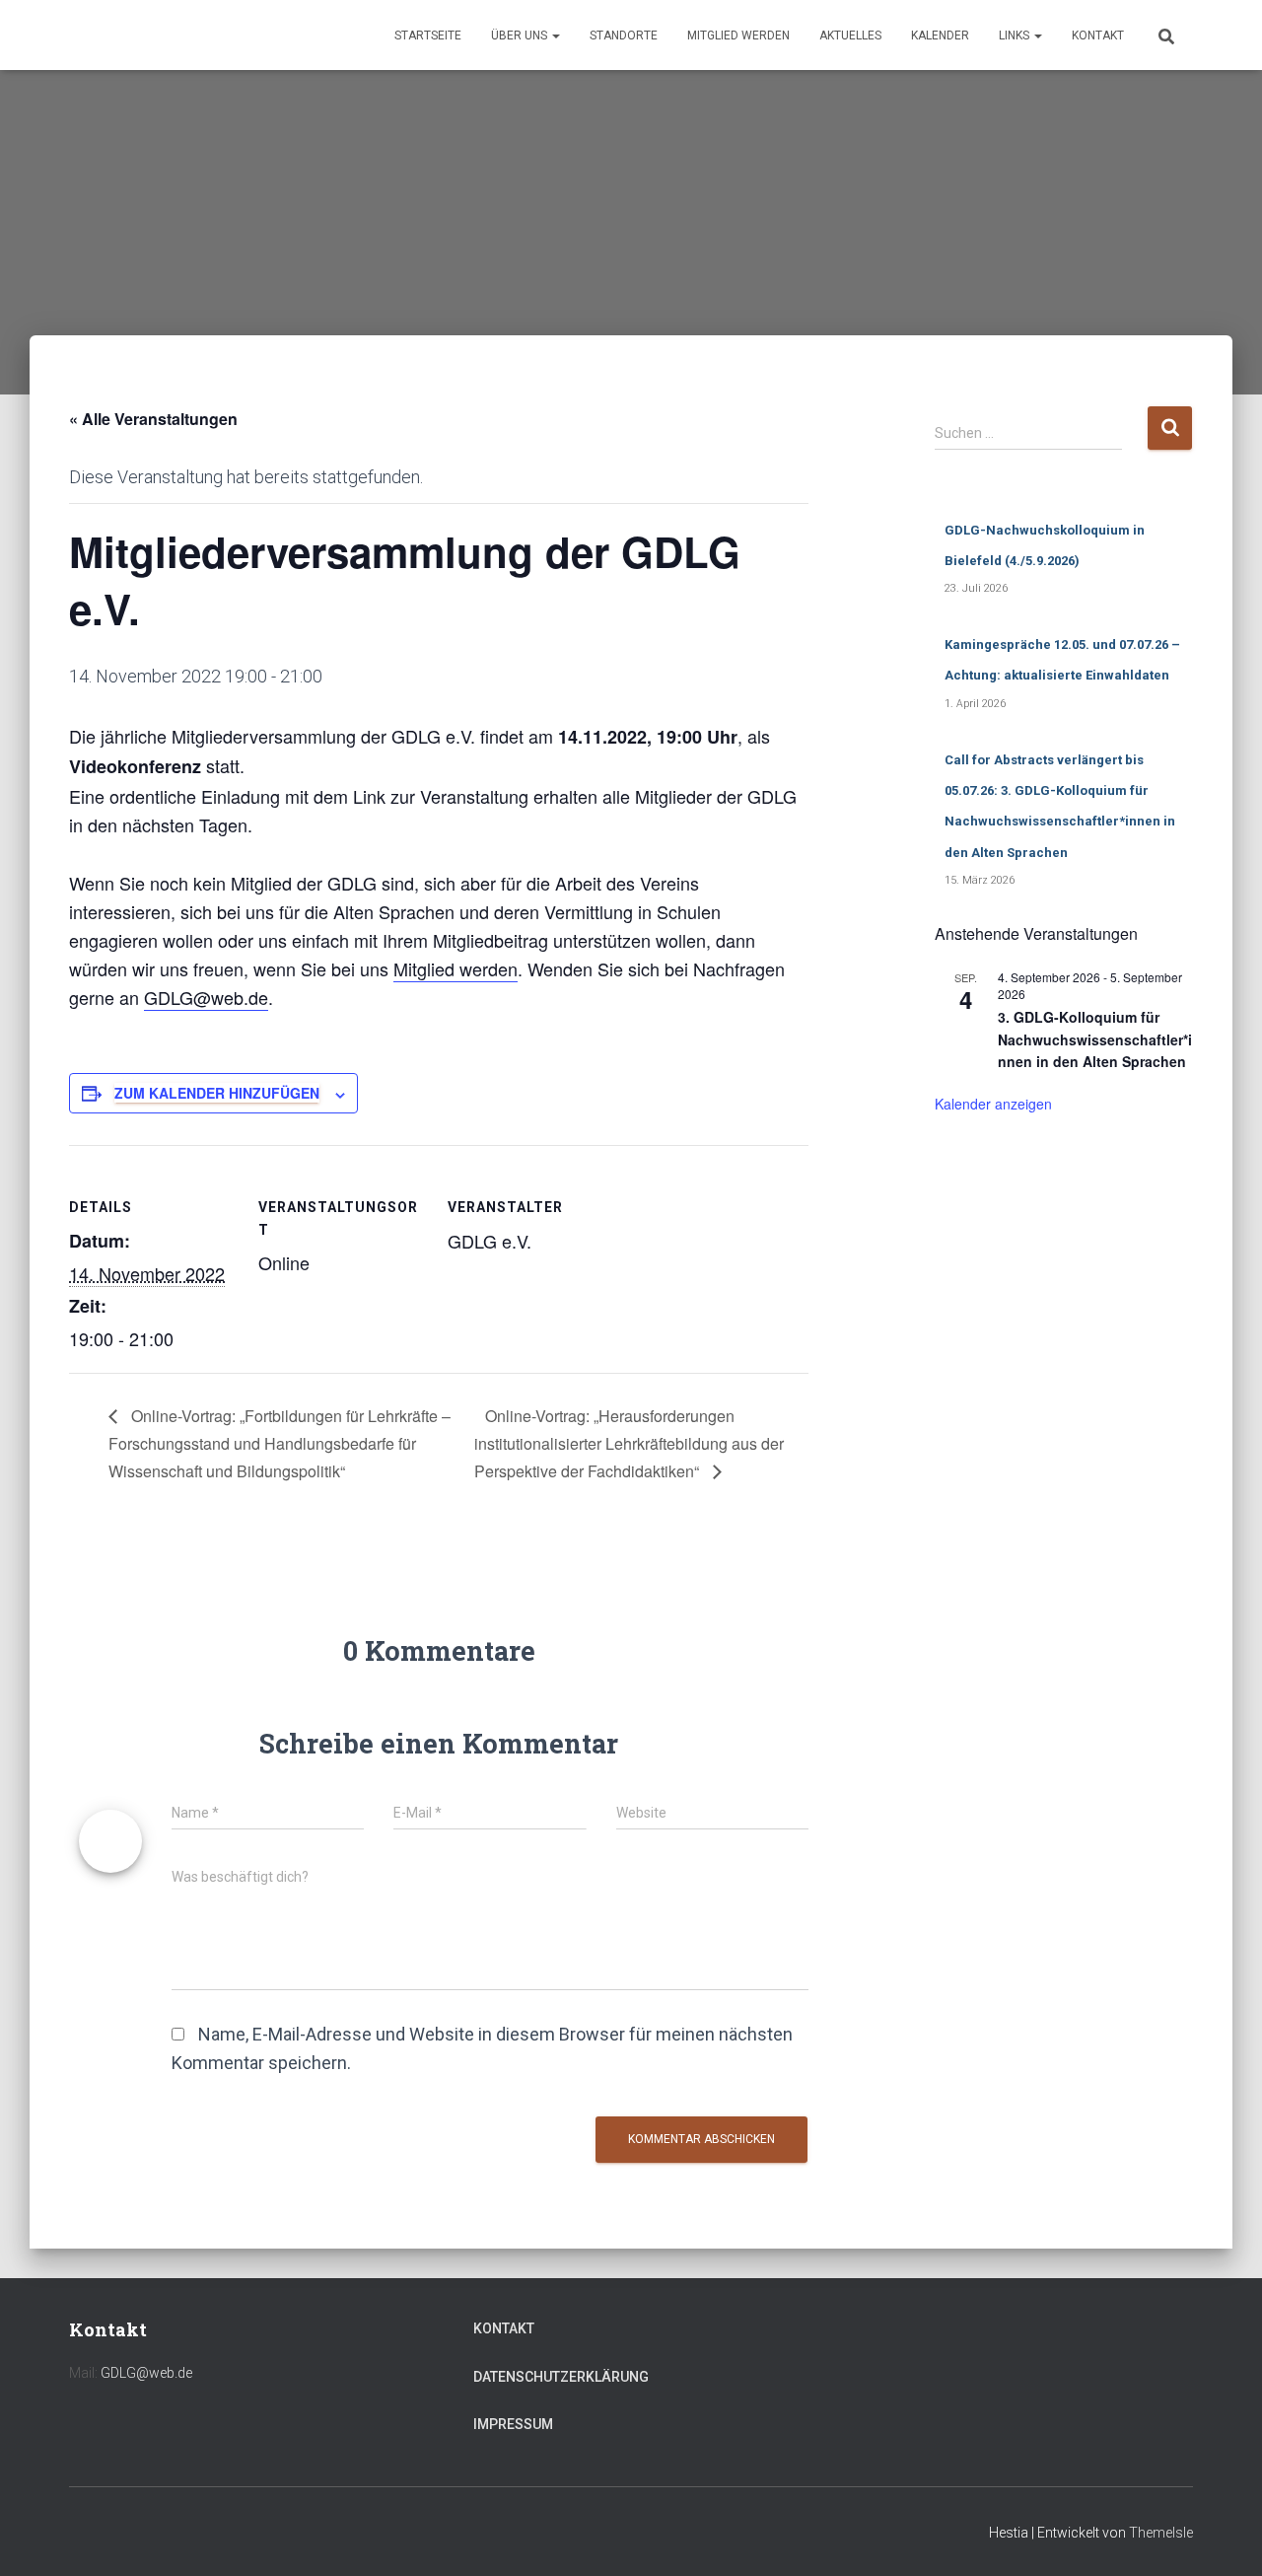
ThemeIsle (1161, 2533)
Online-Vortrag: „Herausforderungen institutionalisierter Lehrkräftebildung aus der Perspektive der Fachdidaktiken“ (629, 1443)
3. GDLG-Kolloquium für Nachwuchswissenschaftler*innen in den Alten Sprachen (1095, 1039)
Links (1016, 36)
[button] (555, 36)
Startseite (428, 36)
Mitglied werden (738, 36)
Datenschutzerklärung (561, 2377)
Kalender (940, 36)
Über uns (521, 36)
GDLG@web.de (206, 997)
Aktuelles (850, 36)
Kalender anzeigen (993, 1104)
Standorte (624, 36)
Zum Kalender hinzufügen (217, 1093)
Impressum (513, 2424)
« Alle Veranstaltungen (153, 419)
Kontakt (1098, 36)
